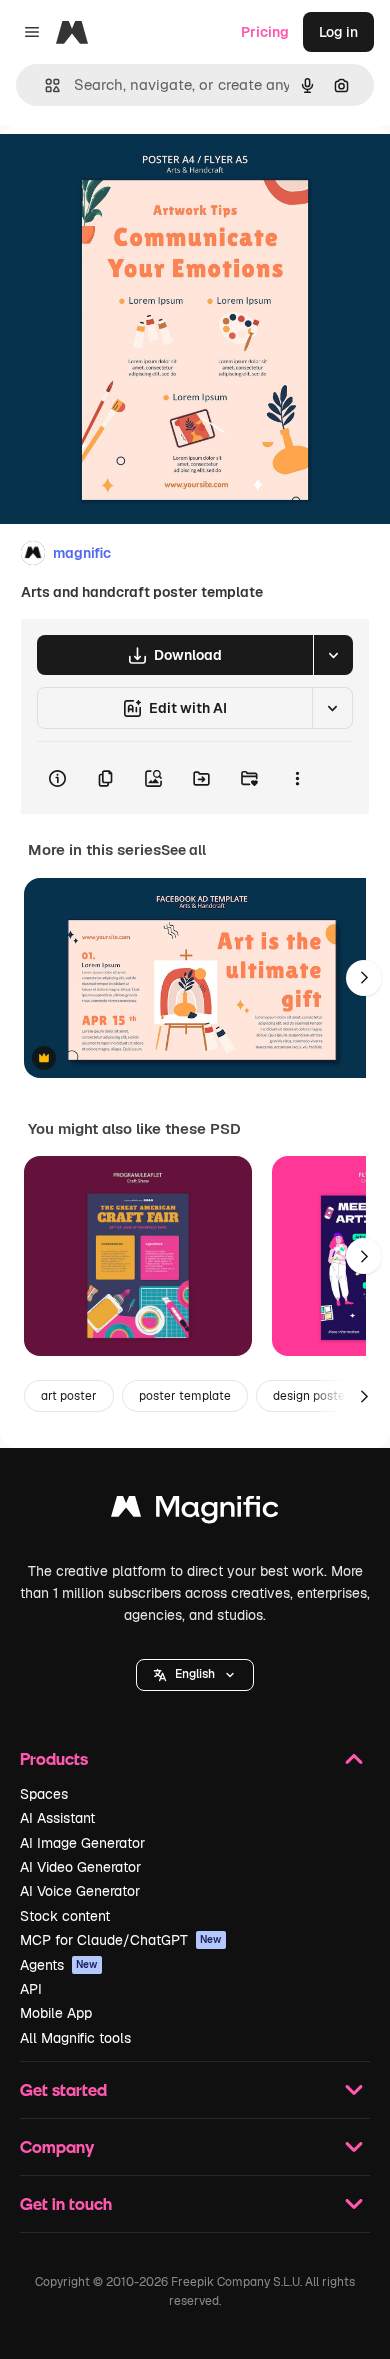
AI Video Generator (80, 1867)
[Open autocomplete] (44, 85)
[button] (195, 1675)
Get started (63, 2089)
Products (54, 1758)
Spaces (44, 1794)
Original (128, 171)
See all (183, 850)
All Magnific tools (75, 2038)
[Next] (364, 978)
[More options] (297, 778)
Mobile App (56, 2013)
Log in (338, 32)
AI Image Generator (82, 1843)
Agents (59, 1965)
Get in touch (66, 2203)
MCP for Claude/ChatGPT (121, 1940)
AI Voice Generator (80, 1891)
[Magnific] (195, 1511)
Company (57, 2146)
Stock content (65, 1916)
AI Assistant (57, 1818)
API (31, 1989)
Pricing (265, 32)
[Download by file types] (333, 655)
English (195, 1674)
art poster (69, 1396)
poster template (185, 1396)
